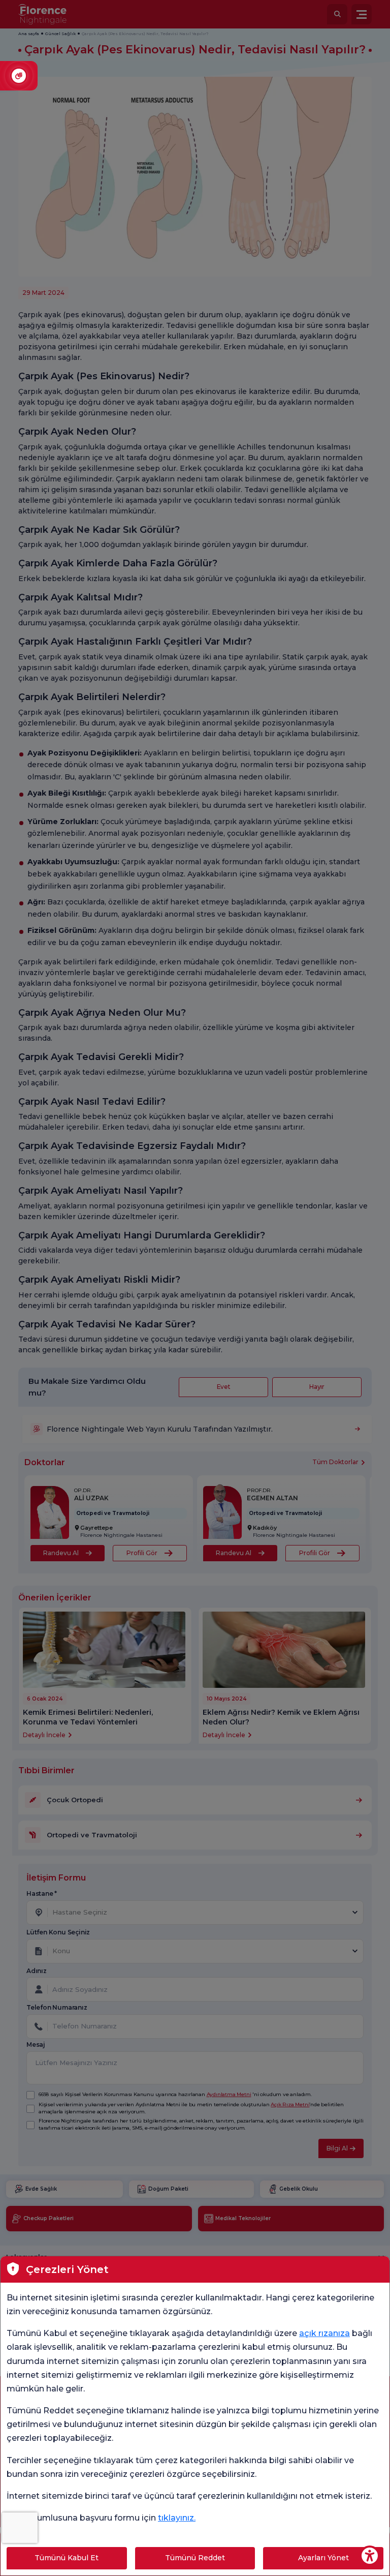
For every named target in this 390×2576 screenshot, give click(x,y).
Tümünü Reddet (195, 2558)
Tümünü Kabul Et (67, 2558)
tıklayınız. (177, 2518)
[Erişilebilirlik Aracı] (370, 2556)
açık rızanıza (324, 2333)
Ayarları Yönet (323, 2558)
